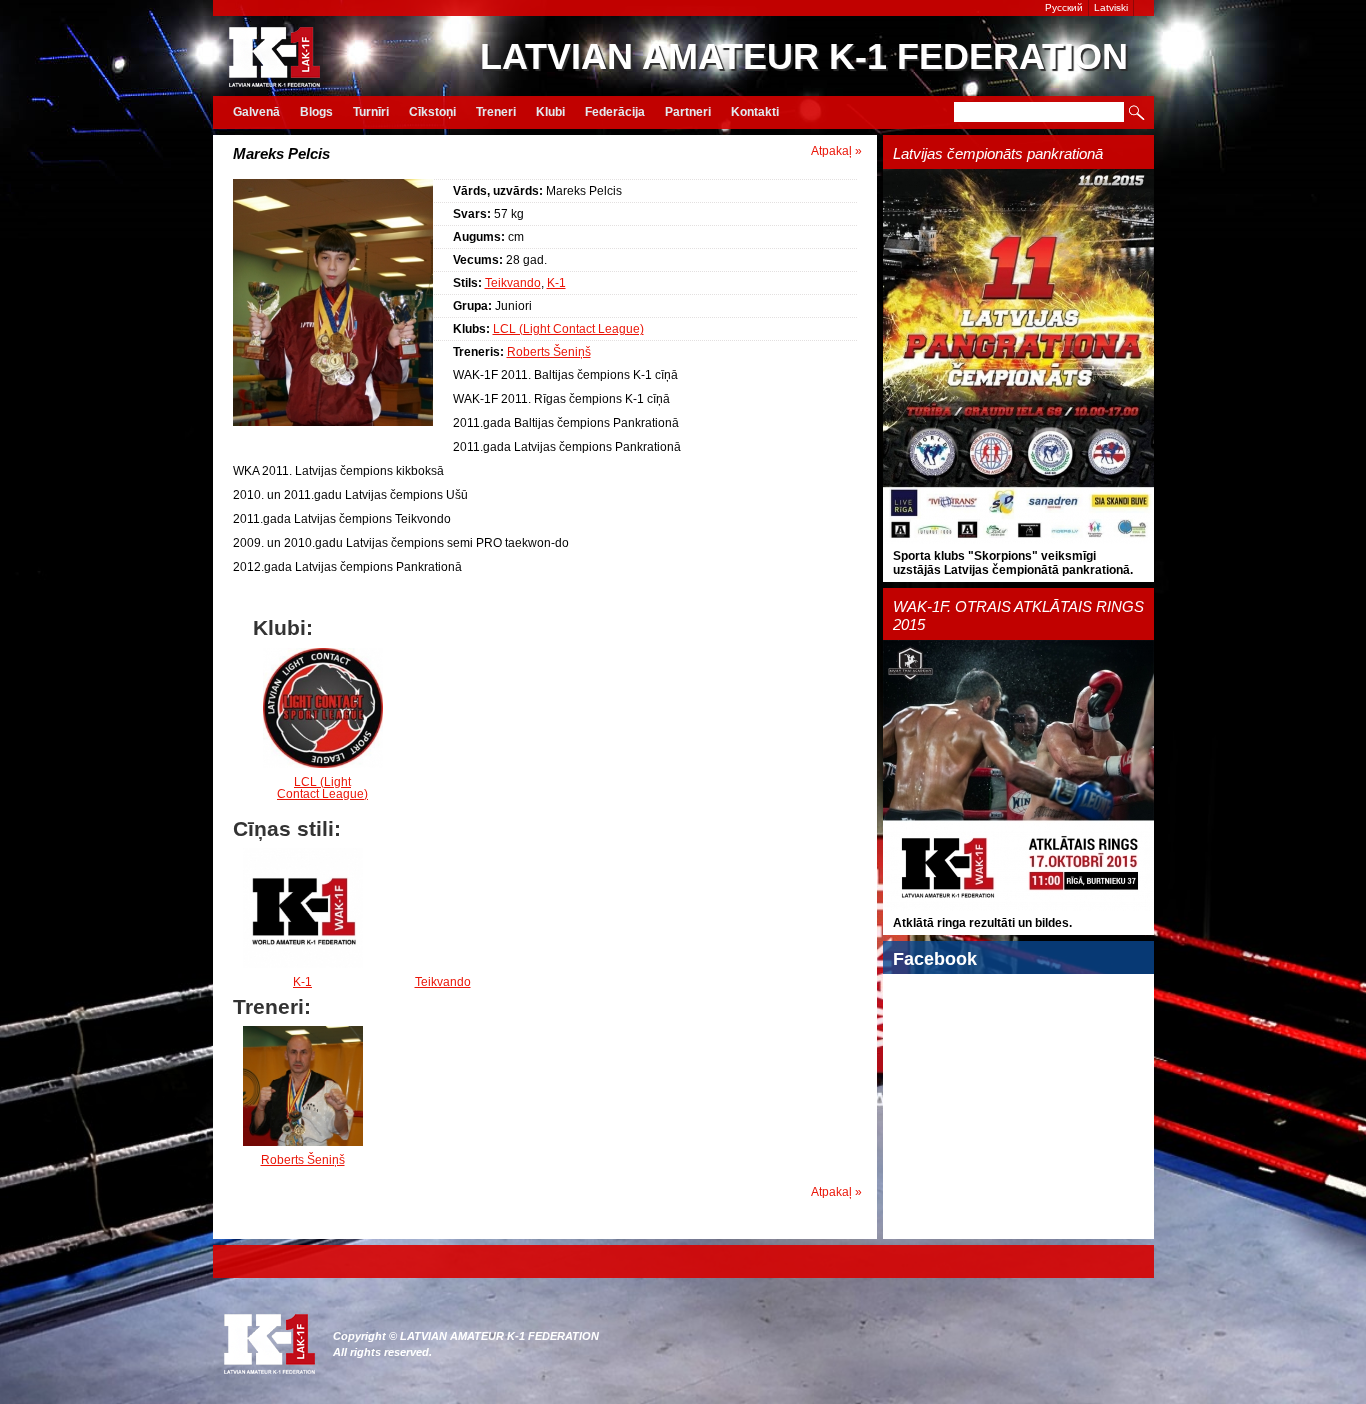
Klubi (550, 112)
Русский (1064, 7)
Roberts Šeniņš (549, 352)
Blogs (316, 112)
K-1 (556, 283)
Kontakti (755, 112)
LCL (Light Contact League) (568, 329)
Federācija (615, 112)
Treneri (496, 112)
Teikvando (513, 283)
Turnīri (371, 112)
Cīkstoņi (432, 112)
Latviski (1111, 7)
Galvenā (256, 112)
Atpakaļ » (836, 151)
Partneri (688, 112)
